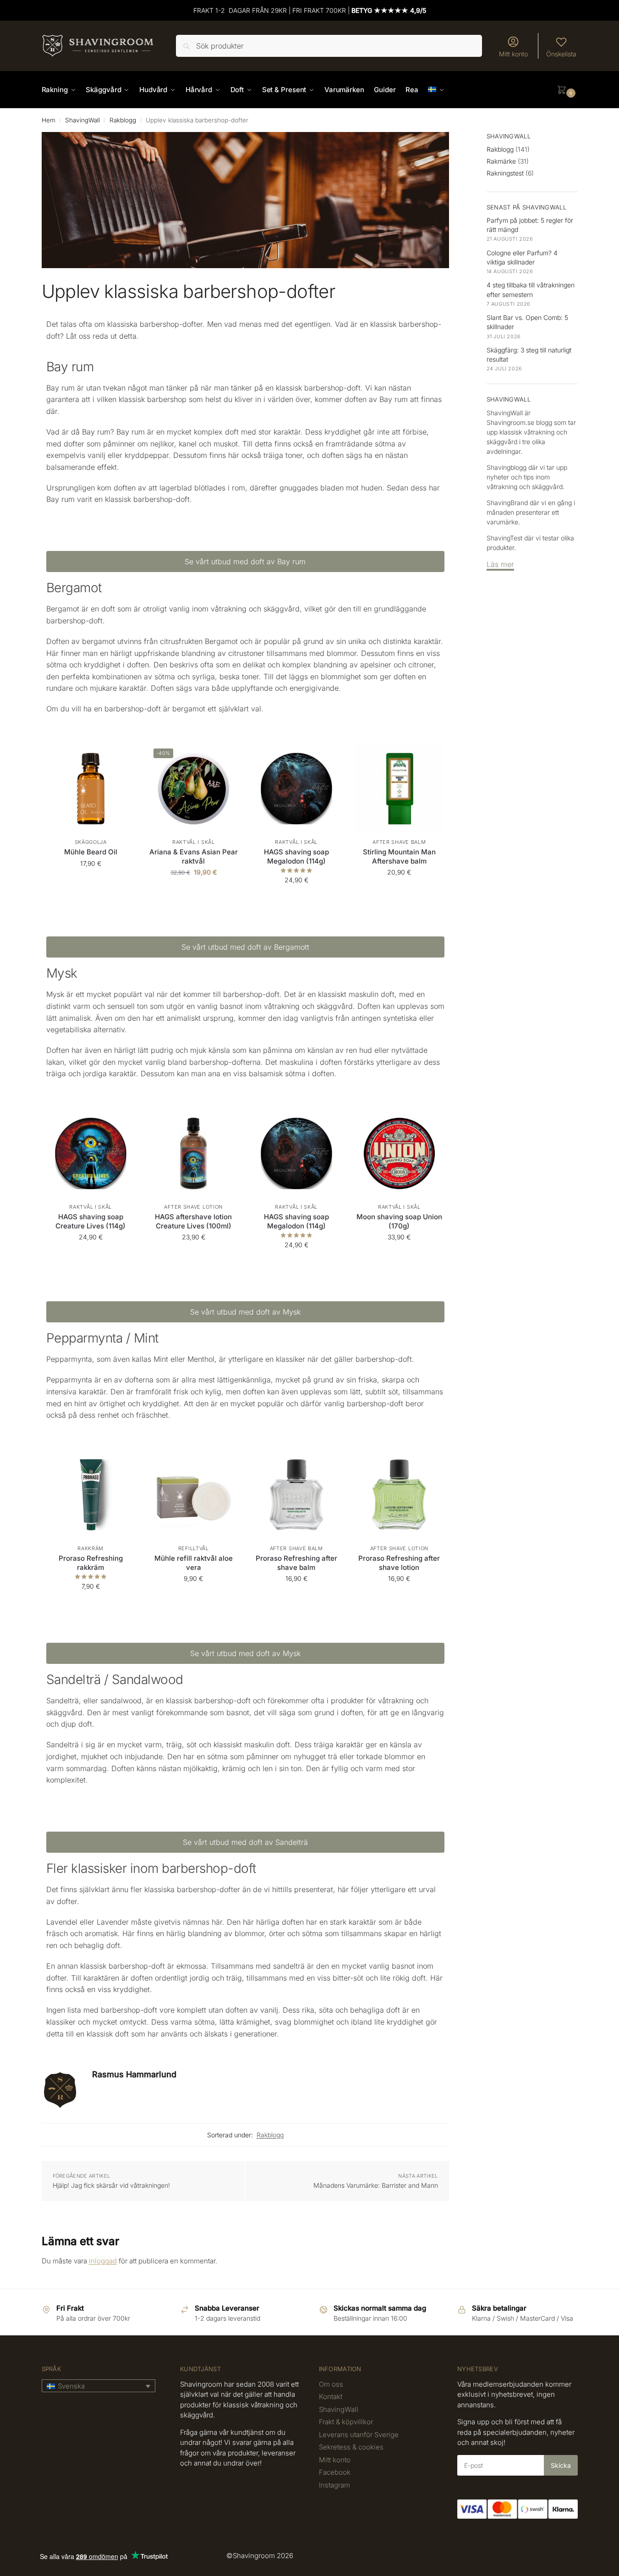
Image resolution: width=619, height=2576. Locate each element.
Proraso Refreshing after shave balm (296, 1563)
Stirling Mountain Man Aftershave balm (399, 856)
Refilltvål (194, 1548)
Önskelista (561, 54)
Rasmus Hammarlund (134, 2074)
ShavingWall (82, 120)
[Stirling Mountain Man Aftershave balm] (399, 789)
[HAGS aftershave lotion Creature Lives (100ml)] (194, 1153)
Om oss (331, 2384)
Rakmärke (501, 161)
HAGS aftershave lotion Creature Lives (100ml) (193, 1221)
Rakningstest (505, 173)
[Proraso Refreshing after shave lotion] (399, 1495)
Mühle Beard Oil (91, 852)
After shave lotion (193, 1207)
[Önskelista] (121, 758)
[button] (567, 90)
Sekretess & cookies (351, 2447)
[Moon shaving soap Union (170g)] (399, 1153)
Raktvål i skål (194, 842)
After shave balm (399, 842)
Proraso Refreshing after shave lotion (399, 1563)
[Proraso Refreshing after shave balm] (297, 1495)
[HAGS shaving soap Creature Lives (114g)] (91, 1153)
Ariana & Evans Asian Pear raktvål (194, 856)
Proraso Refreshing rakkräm (91, 1563)
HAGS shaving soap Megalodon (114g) (296, 856)
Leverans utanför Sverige (359, 2435)
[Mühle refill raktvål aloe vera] (194, 1495)
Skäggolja (91, 842)
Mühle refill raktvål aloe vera (194, 1563)
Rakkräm (90, 1548)
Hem (49, 120)
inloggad (103, 2261)
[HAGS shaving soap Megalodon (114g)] (297, 789)
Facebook (335, 2472)
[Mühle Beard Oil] (91, 789)
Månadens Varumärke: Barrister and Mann (376, 2185)
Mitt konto (513, 54)
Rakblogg (123, 120)
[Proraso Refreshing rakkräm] (91, 1495)
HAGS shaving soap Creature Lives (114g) (90, 1221)
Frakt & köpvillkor (346, 2422)
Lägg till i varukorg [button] (91, 883)
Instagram (334, 2485)
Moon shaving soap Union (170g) (399, 1221)
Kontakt (331, 2397)
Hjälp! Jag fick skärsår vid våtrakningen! (111, 2185)
